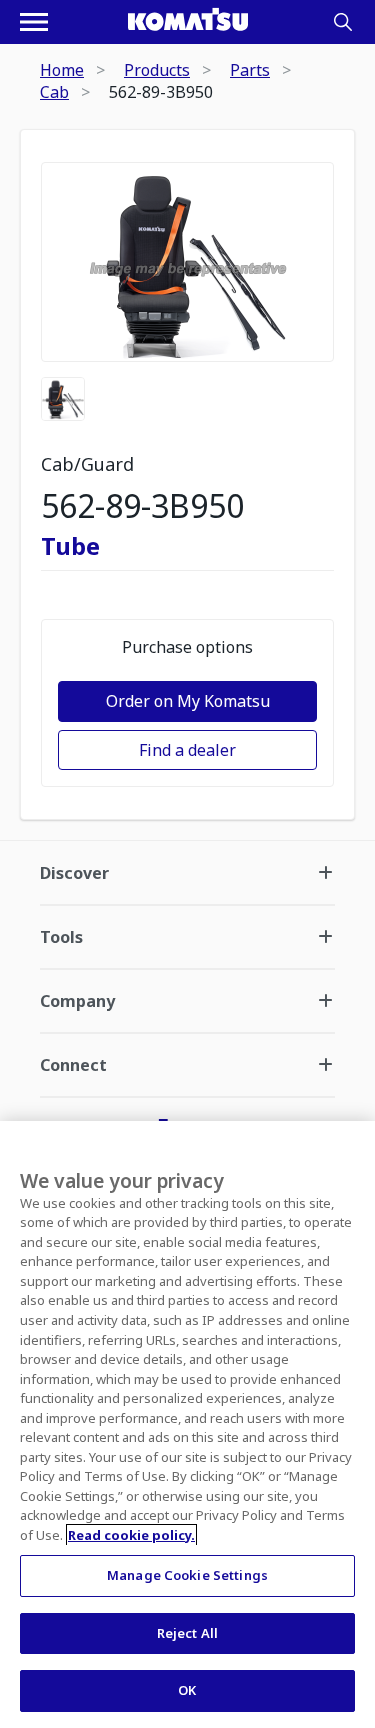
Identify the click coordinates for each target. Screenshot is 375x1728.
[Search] (343, 22)
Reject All (187, 1633)
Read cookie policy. (131, 1535)
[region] (187, 1424)
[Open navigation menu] (34, 22)
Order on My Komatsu (188, 701)
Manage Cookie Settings (187, 1575)
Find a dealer (187, 750)
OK (187, 1690)
